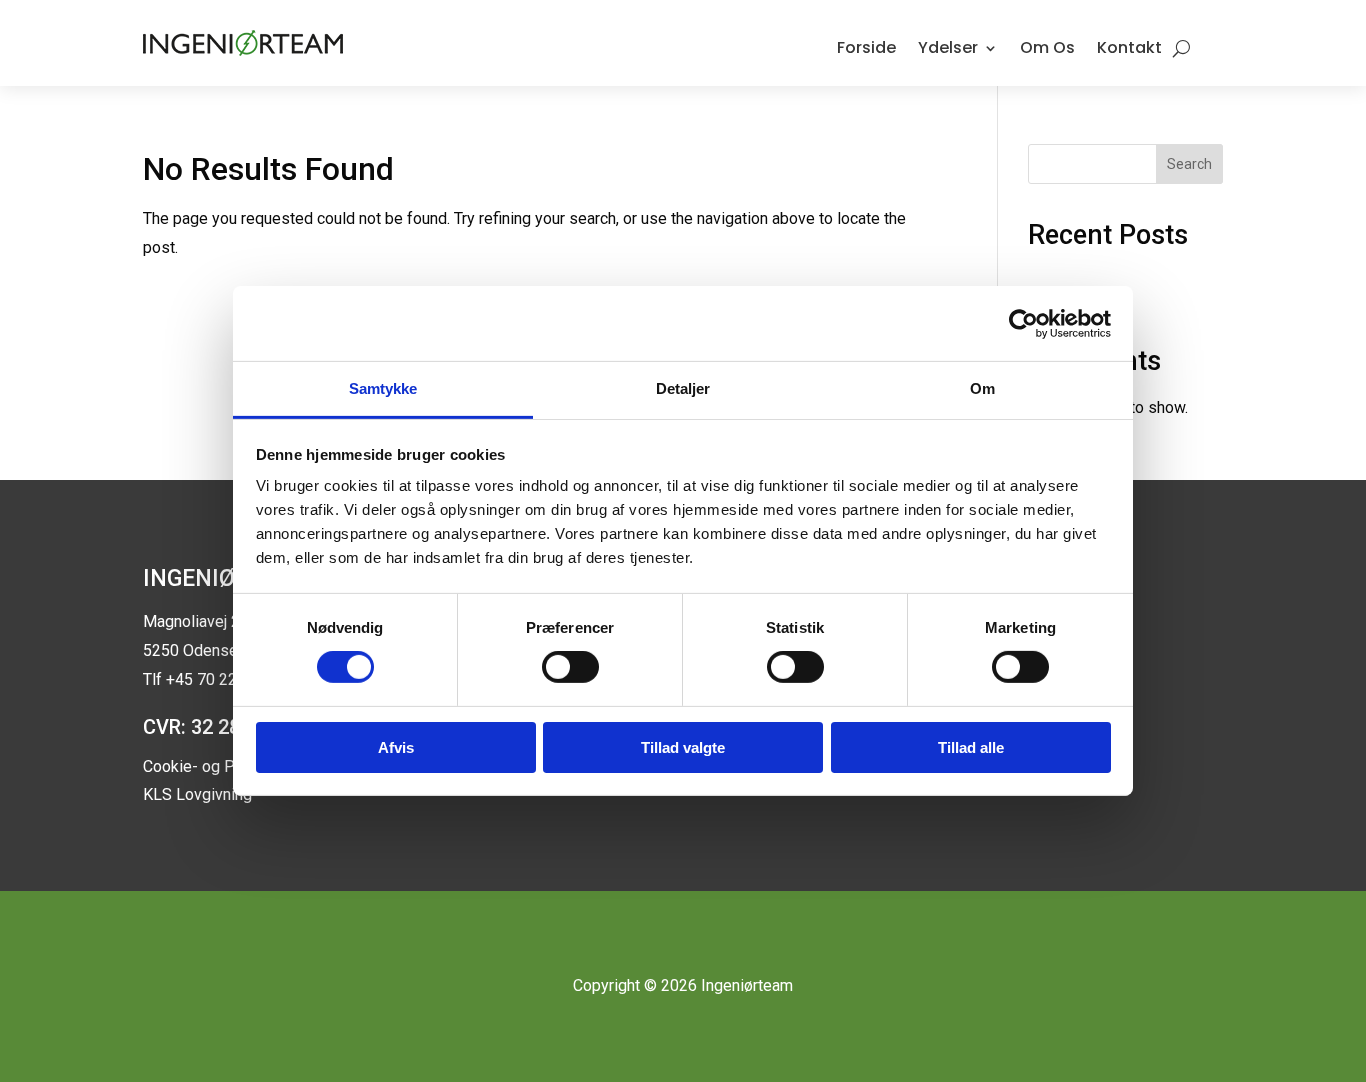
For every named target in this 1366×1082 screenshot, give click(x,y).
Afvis (396, 747)
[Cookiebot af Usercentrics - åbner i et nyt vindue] (1023, 323)
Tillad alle (971, 747)
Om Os (1047, 47)
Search (1189, 164)
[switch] (570, 667)
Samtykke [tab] (383, 388)
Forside (866, 47)
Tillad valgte (683, 747)
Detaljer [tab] (683, 388)
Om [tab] (982, 388)
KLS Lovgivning (197, 794)
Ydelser (948, 47)
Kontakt (1129, 47)
